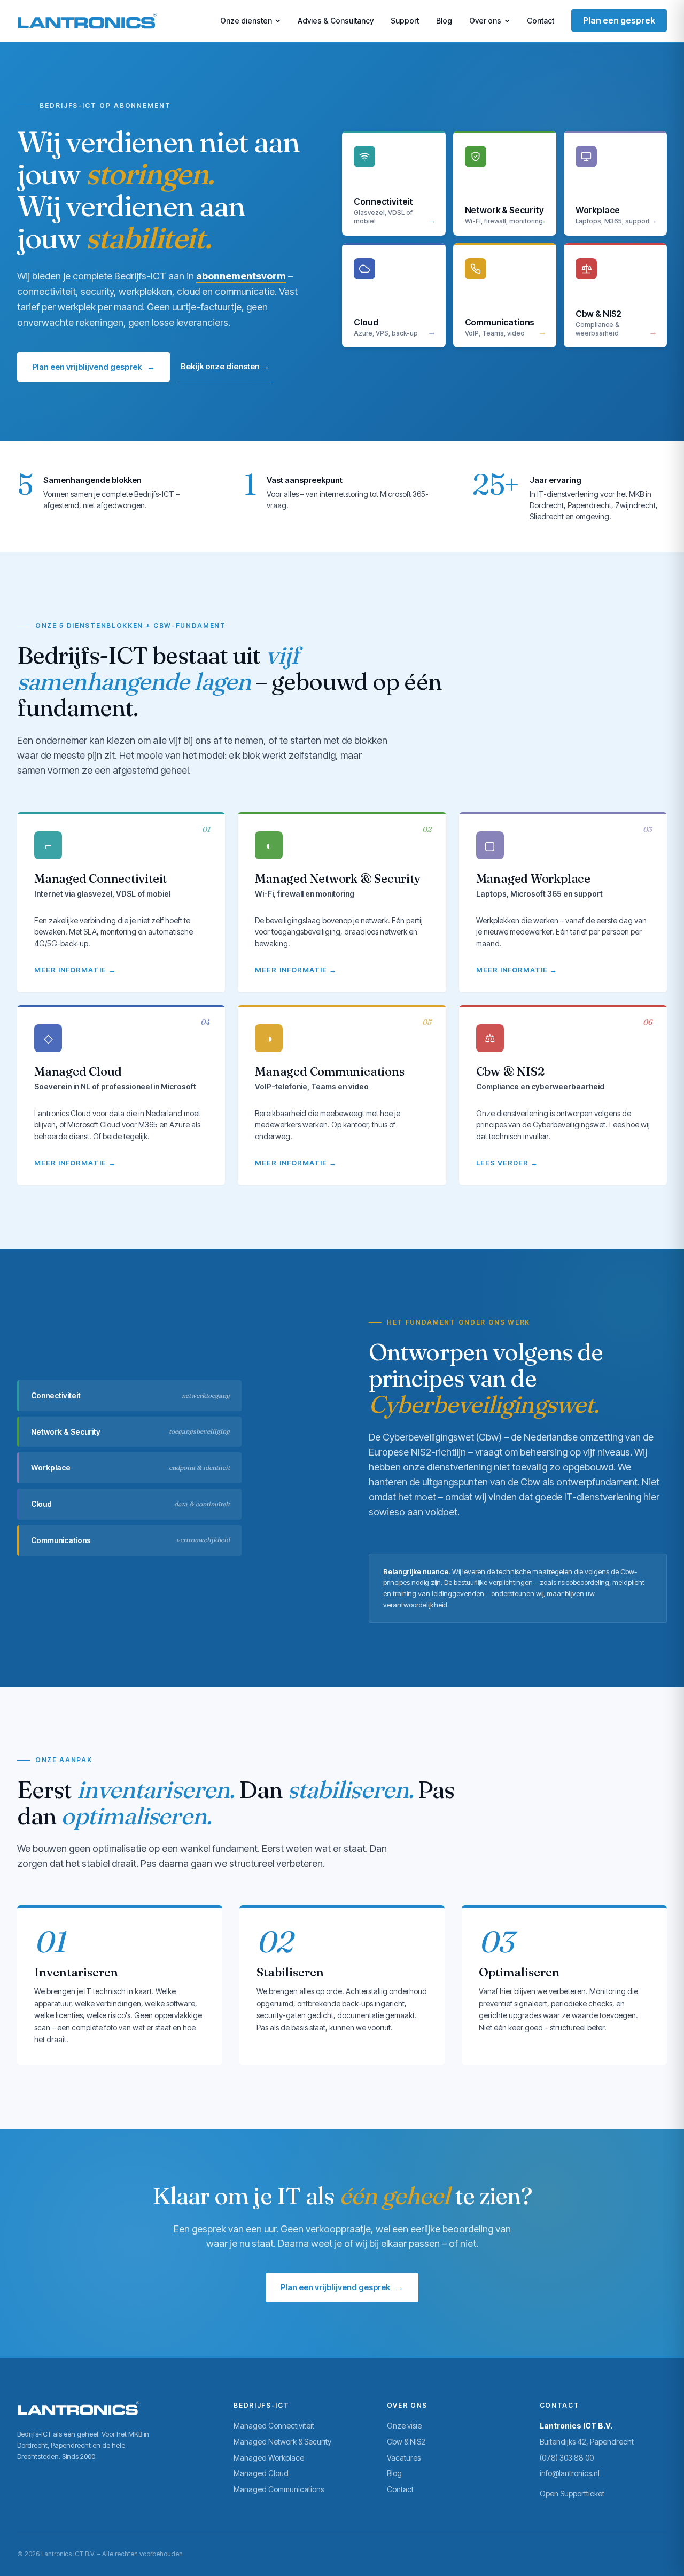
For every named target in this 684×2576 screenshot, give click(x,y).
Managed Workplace (269, 2458)
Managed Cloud (261, 2473)
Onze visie (404, 2426)
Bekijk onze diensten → (225, 366)
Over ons (485, 21)
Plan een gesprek (619, 20)
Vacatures (404, 2458)
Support (405, 21)
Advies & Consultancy (336, 21)
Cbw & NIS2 (406, 2442)
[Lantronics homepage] (87, 21)
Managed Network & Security (282, 2442)
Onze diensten (246, 21)
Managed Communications (279, 2489)
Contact (541, 21)
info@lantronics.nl (570, 2473)
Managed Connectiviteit (274, 2426)
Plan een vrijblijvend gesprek (94, 367)
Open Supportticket (572, 2493)
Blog (444, 21)
